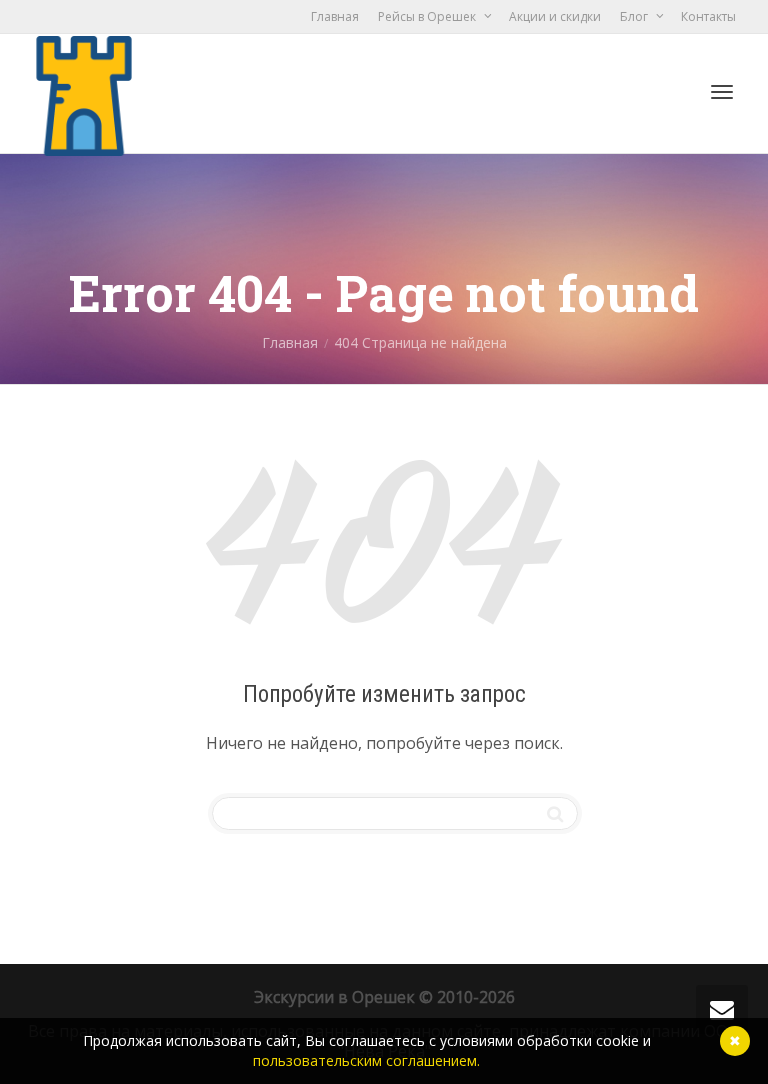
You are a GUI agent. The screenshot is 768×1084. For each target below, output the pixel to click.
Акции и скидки (555, 16)
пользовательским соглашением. (366, 1060)
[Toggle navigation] (722, 92)
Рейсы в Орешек (428, 16)
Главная (335, 16)
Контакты (708, 16)
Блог (635, 16)
